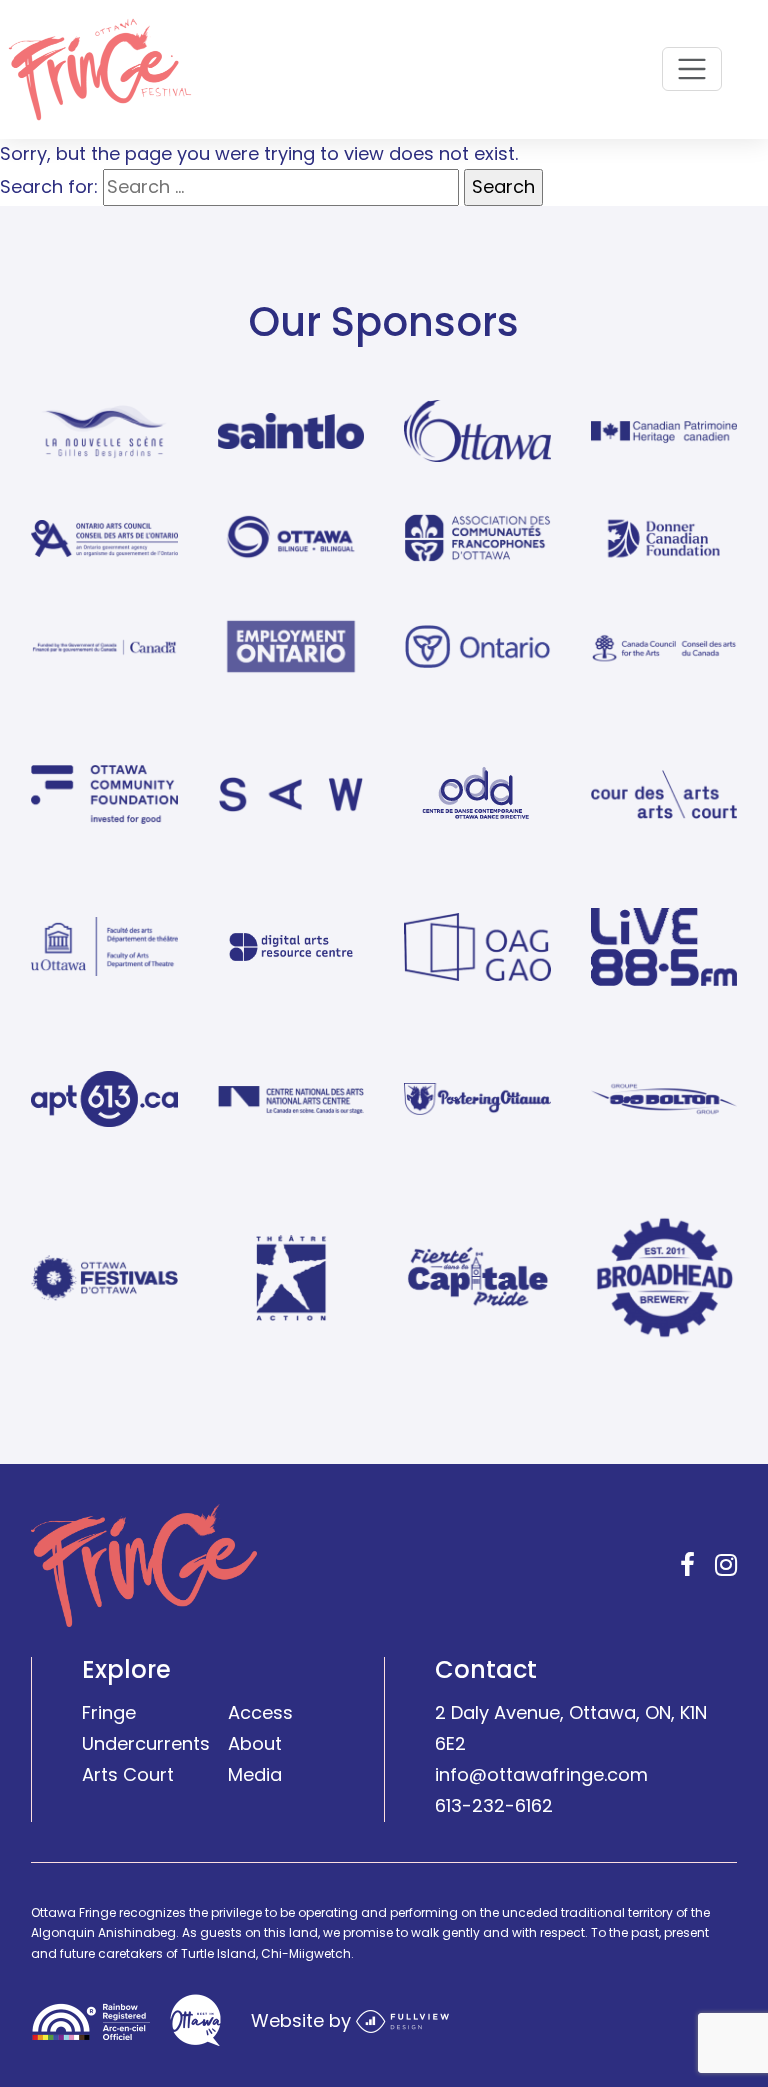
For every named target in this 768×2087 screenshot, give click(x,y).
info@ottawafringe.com (541, 1774)
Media (255, 1774)
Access (260, 1712)
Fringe (109, 1712)
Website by (303, 2019)
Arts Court (128, 1774)
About (255, 1743)
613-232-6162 (494, 1804)
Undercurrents (146, 1743)
